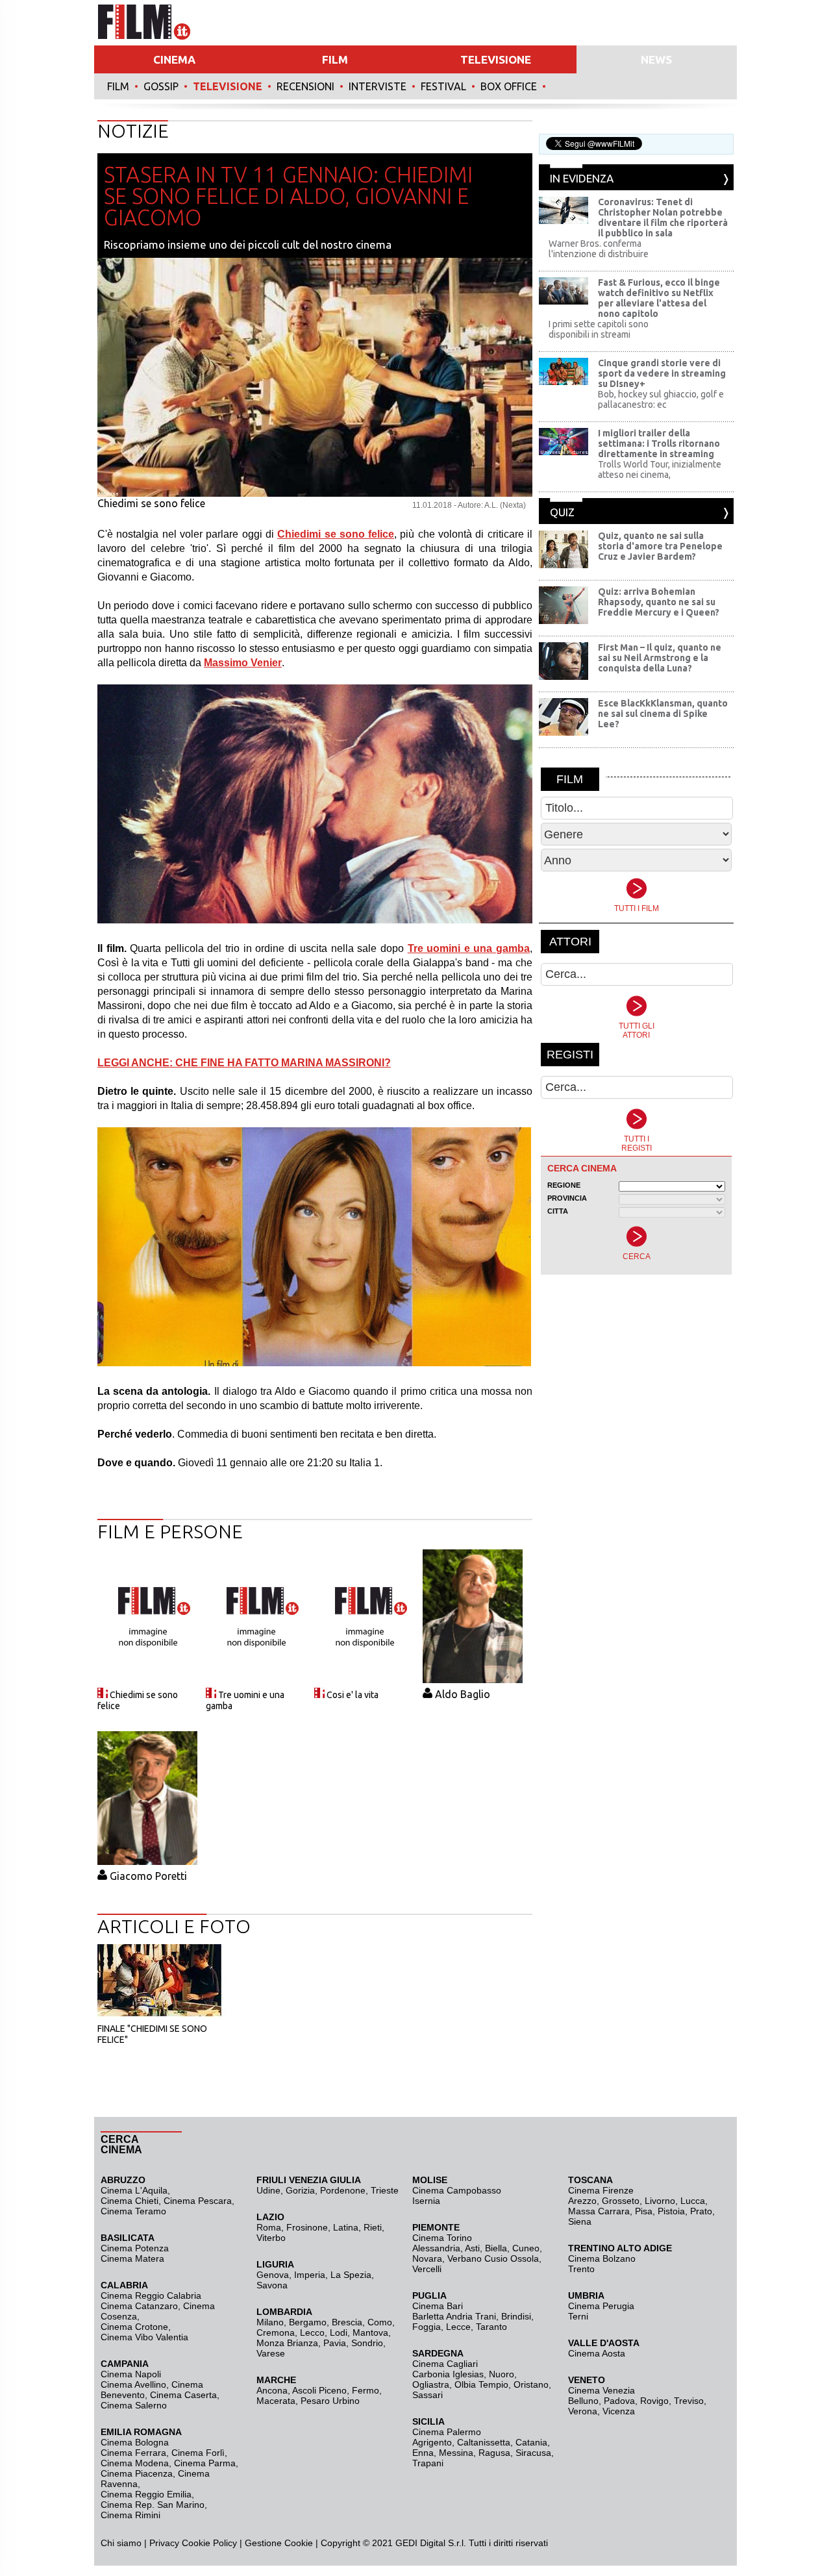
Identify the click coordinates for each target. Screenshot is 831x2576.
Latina (346, 2227)
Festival (443, 86)
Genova (273, 2275)
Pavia (335, 2343)
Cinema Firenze (601, 2190)
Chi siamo (121, 2543)
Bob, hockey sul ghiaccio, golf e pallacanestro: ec (661, 399)
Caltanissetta (484, 2442)
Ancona (272, 2390)
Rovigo (654, 2401)
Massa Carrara (599, 2211)
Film (118, 86)
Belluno (583, 2401)
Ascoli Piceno (319, 2390)
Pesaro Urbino (330, 2401)
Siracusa (533, 2453)
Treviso (689, 2401)
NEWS (656, 59)
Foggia (427, 2327)
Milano (270, 2322)
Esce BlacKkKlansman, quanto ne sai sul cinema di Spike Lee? (663, 714)
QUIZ (562, 512)
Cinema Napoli (131, 2374)
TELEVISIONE (496, 59)
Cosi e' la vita (353, 1695)
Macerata (276, 2401)
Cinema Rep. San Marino (153, 2505)
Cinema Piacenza (137, 2473)
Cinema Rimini (130, 2515)
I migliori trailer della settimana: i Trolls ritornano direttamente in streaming (659, 444)
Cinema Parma (205, 2463)
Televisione (228, 86)
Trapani (428, 2463)
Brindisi (516, 2316)
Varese (271, 2353)
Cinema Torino (442, 2238)
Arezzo (582, 2201)
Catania (531, 2442)
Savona (272, 2285)
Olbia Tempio (481, 2384)
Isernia (426, 2201)
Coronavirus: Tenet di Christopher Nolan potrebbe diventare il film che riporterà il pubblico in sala (663, 218)
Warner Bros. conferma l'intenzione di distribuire (599, 249)
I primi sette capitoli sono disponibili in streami (599, 329)
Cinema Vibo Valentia (144, 2337)
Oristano (531, 2384)
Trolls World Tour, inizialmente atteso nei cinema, (660, 469)
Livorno (660, 2201)
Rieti (373, 2227)
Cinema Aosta (597, 2353)
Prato (701, 2211)
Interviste (378, 86)
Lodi (339, 2332)
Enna (423, 2453)
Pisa (644, 2211)
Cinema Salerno (134, 2405)
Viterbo (271, 2238)
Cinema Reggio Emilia (146, 2494)
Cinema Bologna (135, 2442)
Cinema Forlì (198, 2453)
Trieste (385, 2190)
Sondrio (367, 2343)
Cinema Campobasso (457, 2190)
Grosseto (621, 2201)
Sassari (428, 2395)
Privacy (164, 2543)
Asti (472, 2248)
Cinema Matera (132, 2258)
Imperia (310, 2275)
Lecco (312, 2332)
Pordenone (343, 2190)
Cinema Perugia (601, 2306)
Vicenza (619, 2411)
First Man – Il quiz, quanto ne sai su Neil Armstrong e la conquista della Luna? (660, 658)
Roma (269, 2227)
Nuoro (502, 2374)
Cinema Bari (438, 2306)
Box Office (509, 86)
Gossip (161, 86)
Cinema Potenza (135, 2248)
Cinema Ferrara (133, 2453)
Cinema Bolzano (602, 2258)
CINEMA (174, 59)
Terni (578, 2316)
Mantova (370, 2332)
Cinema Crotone (134, 2327)
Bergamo (308, 2322)
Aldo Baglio (463, 1694)
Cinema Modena (135, 2463)
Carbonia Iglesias (448, 2374)
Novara (427, 2258)
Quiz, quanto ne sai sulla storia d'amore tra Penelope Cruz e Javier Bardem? (660, 546)
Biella (496, 2248)
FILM (335, 59)
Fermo (366, 2390)
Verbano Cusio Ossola (493, 2258)
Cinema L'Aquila (134, 2190)
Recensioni (305, 86)
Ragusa (494, 2453)
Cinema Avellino (133, 2384)
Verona (583, 2411)
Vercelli (427, 2269)
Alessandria (436, 2248)
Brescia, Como (362, 2322)
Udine (268, 2190)
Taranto (491, 2327)
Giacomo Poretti (148, 1876)
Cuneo (526, 2248)
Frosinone (307, 2227)
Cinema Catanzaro (139, 2306)
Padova (619, 2401)
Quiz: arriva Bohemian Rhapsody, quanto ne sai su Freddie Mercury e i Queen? (659, 602)
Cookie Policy (208, 2543)
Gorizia (300, 2190)
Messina (456, 2453)
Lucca (693, 2201)
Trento (581, 2269)
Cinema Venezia (602, 2390)
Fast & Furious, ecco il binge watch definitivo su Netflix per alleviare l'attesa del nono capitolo (659, 298)
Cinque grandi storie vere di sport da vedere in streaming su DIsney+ (662, 373)
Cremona (276, 2332)
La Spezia (351, 2275)
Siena (580, 2221)
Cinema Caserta (183, 2395)
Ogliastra (431, 2384)
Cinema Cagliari (445, 2364)
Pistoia (671, 2211)
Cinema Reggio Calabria (151, 2295)
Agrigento (432, 2442)
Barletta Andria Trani (454, 2316)
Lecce (458, 2327)
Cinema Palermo (447, 2432)
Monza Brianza (287, 2343)
